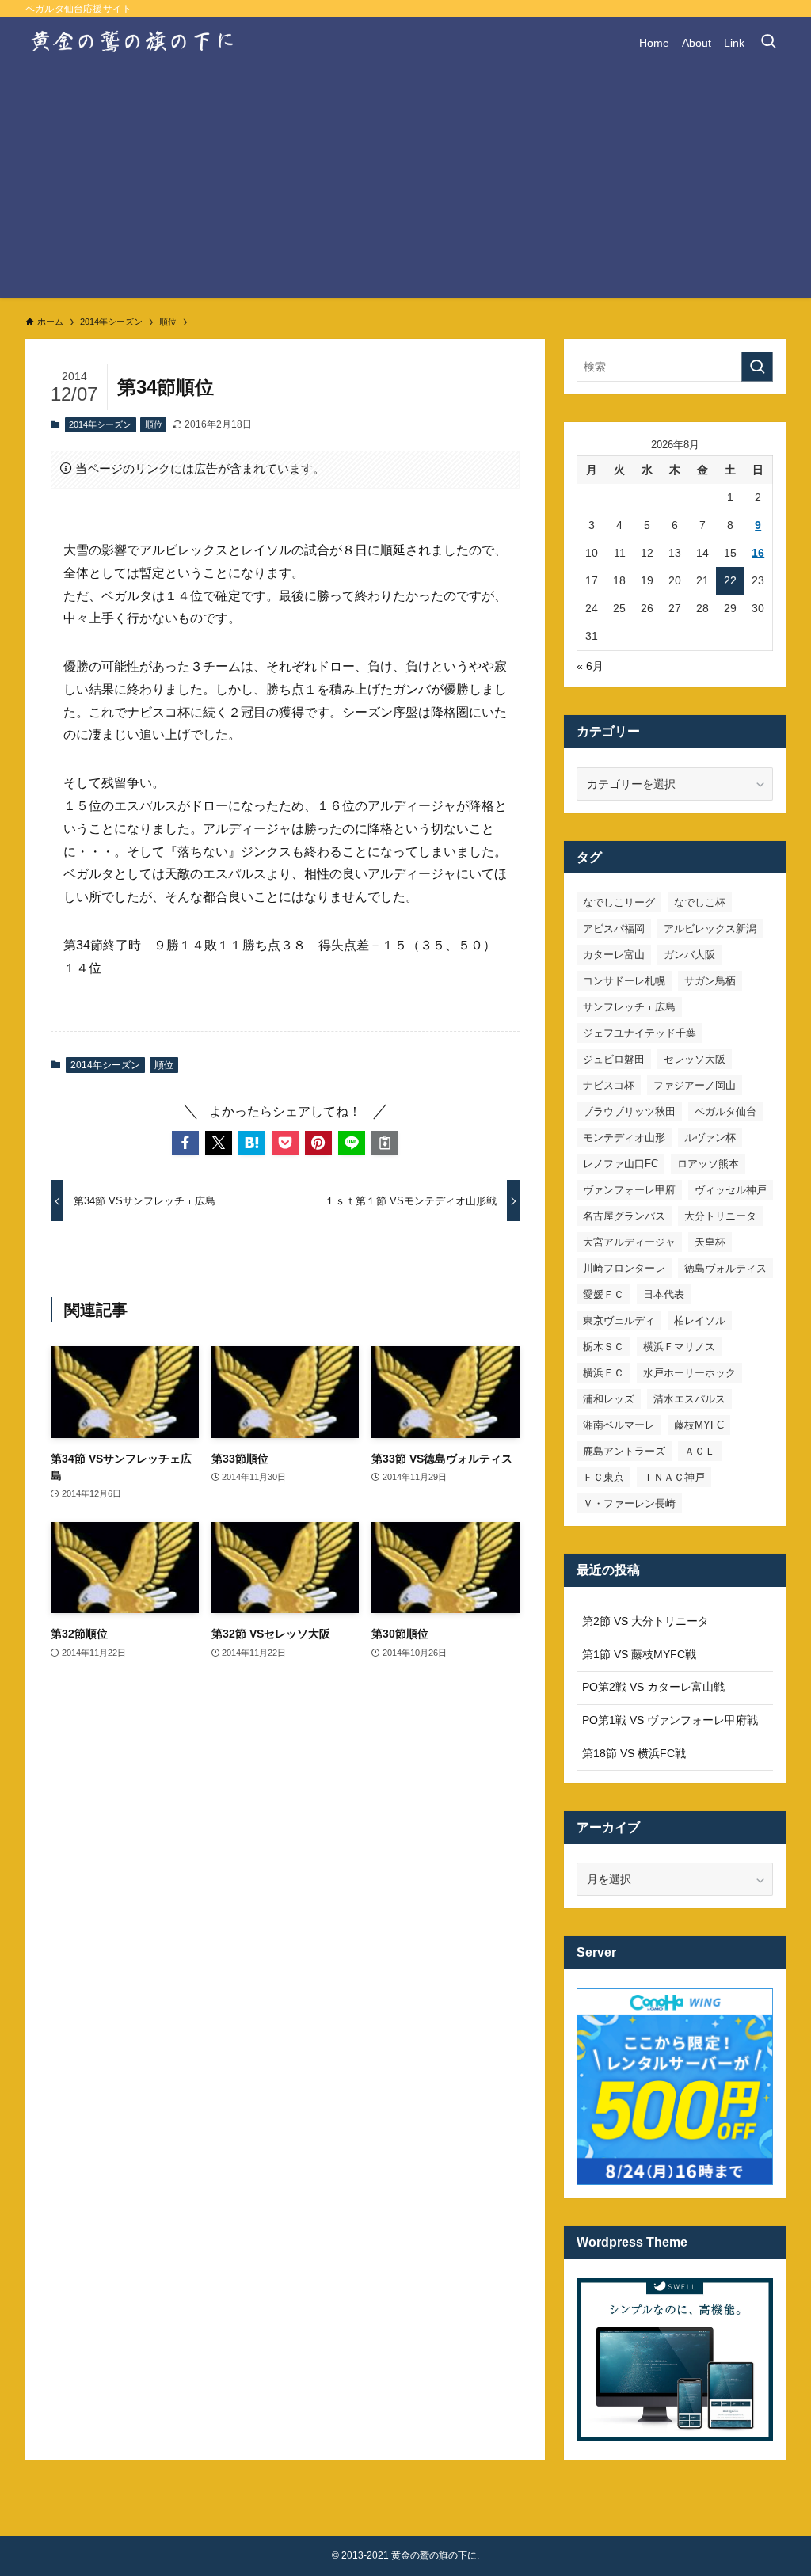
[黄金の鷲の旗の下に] (133, 43)
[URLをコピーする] (385, 1143)
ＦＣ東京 (603, 1477)
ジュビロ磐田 (614, 1059)
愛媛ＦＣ (603, 1294)
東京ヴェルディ (619, 1320)
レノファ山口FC (621, 1164)
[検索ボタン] (768, 43)
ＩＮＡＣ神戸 (674, 1477)
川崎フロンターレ (624, 1268)
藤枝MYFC (699, 1425)
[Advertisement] (405, 187)
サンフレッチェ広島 (629, 1007)
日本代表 (664, 1294)
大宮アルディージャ (629, 1242)
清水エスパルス (689, 1399)
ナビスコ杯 (609, 1085)
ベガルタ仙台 (725, 1111)
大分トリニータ (720, 1216)
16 (758, 553)
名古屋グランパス (624, 1216)
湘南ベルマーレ (619, 1425)
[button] (185, 1143)
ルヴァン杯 (710, 1138)
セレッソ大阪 (695, 1059)
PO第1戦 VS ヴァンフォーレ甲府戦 (670, 1720)
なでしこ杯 (700, 902)
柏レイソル (700, 1320)
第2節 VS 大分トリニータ (645, 1621)
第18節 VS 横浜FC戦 (634, 1753)
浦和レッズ (609, 1399)
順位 (154, 424)
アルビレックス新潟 (710, 928)
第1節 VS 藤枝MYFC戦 (639, 1654)
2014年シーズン (100, 424)
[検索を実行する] (757, 367)
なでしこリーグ (619, 902)
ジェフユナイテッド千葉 (640, 1033)
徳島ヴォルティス (725, 1268)
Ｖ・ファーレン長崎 (629, 1503)
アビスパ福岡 (614, 928)
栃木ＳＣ (603, 1347)
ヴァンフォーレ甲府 (629, 1190)
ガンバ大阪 (689, 955)
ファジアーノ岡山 (695, 1085)
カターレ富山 (614, 955)
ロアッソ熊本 (708, 1164)
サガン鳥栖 (710, 981)
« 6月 (590, 666)
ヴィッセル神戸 (731, 1190)
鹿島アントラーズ (624, 1451)
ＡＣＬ (700, 1451)
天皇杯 (710, 1242)
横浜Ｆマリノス (679, 1347)
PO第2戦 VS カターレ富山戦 (653, 1687)
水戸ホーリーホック (689, 1373)
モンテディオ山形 (624, 1138)
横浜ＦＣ (603, 1373)
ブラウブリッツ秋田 (629, 1111)
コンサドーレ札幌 (624, 981)
